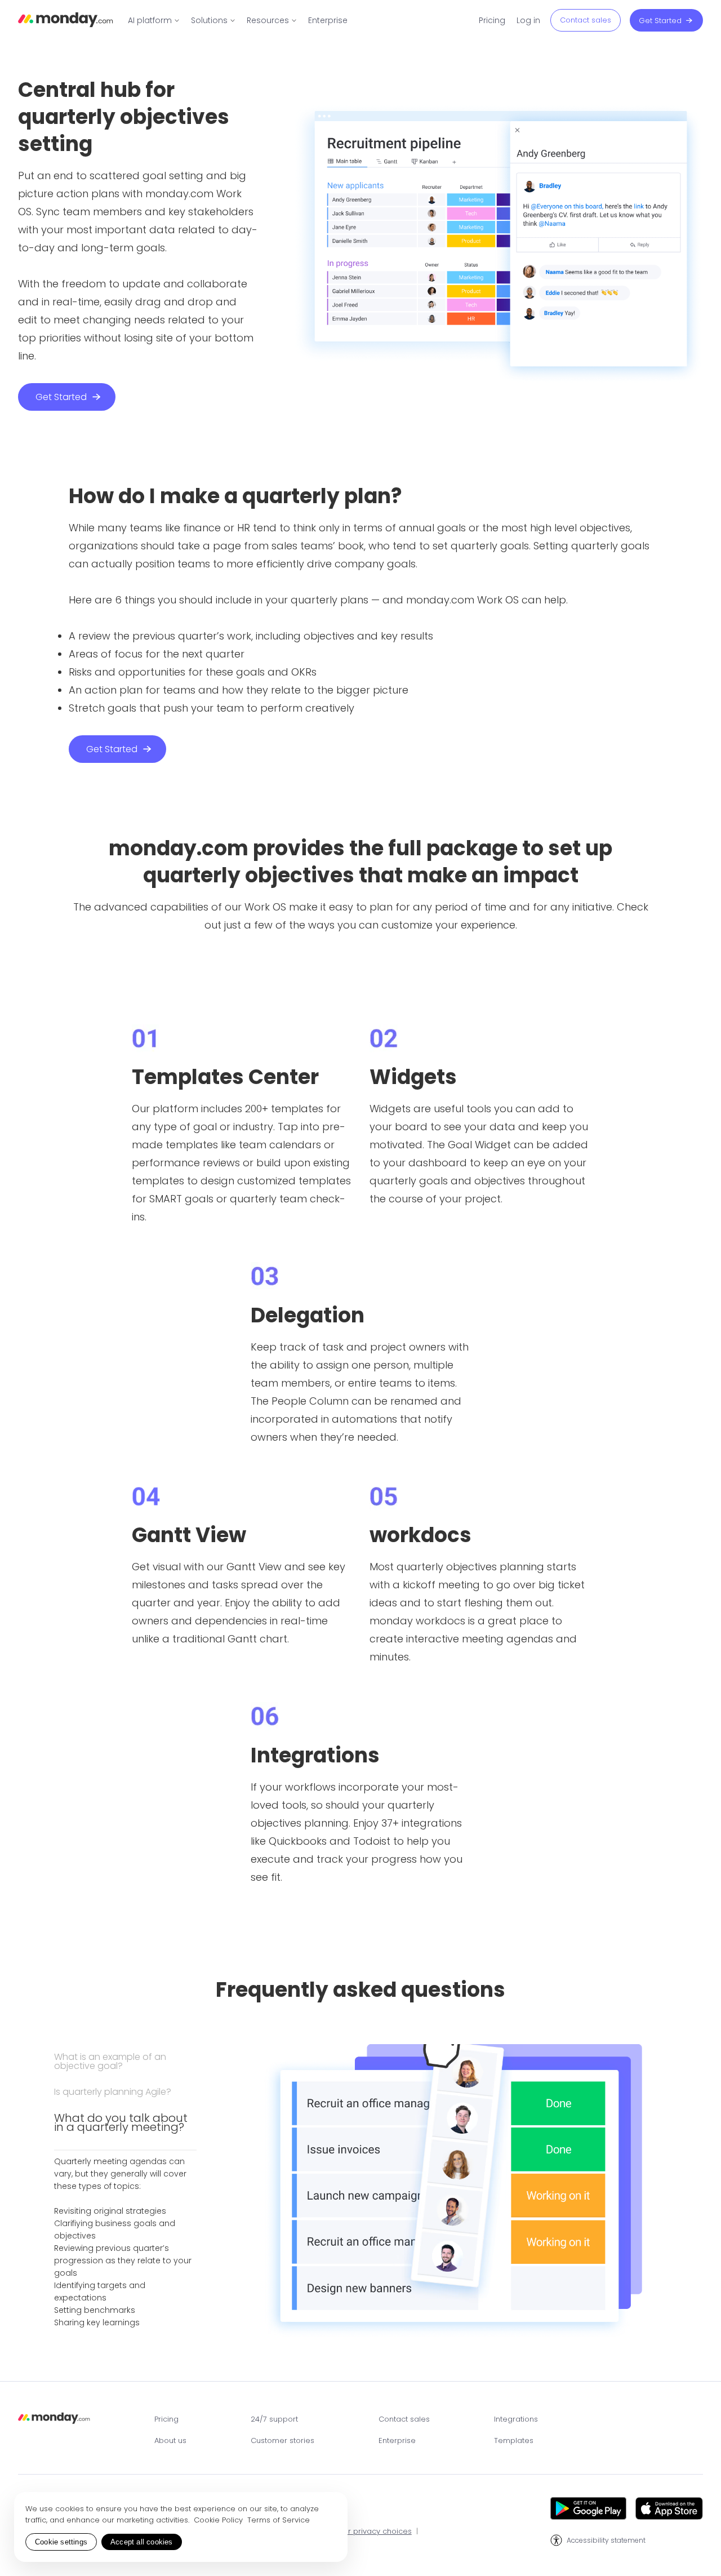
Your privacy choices (373, 2532)
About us (170, 2440)
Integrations (516, 2419)
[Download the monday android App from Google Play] (588, 2508)
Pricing (166, 2419)
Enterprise (397, 2440)
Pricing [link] (492, 20)
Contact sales (404, 2419)
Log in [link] (528, 20)
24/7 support (274, 2419)
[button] (125, 2070)
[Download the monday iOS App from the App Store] (669, 2508)
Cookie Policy (219, 2520)
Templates (514, 2440)
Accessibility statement (606, 2541)
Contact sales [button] (586, 20)
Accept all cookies (142, 2542)
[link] (154, 20)
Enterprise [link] (328, 20)
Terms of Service (279, 2520)
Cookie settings (61, 2542)
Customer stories (282, 2440)
